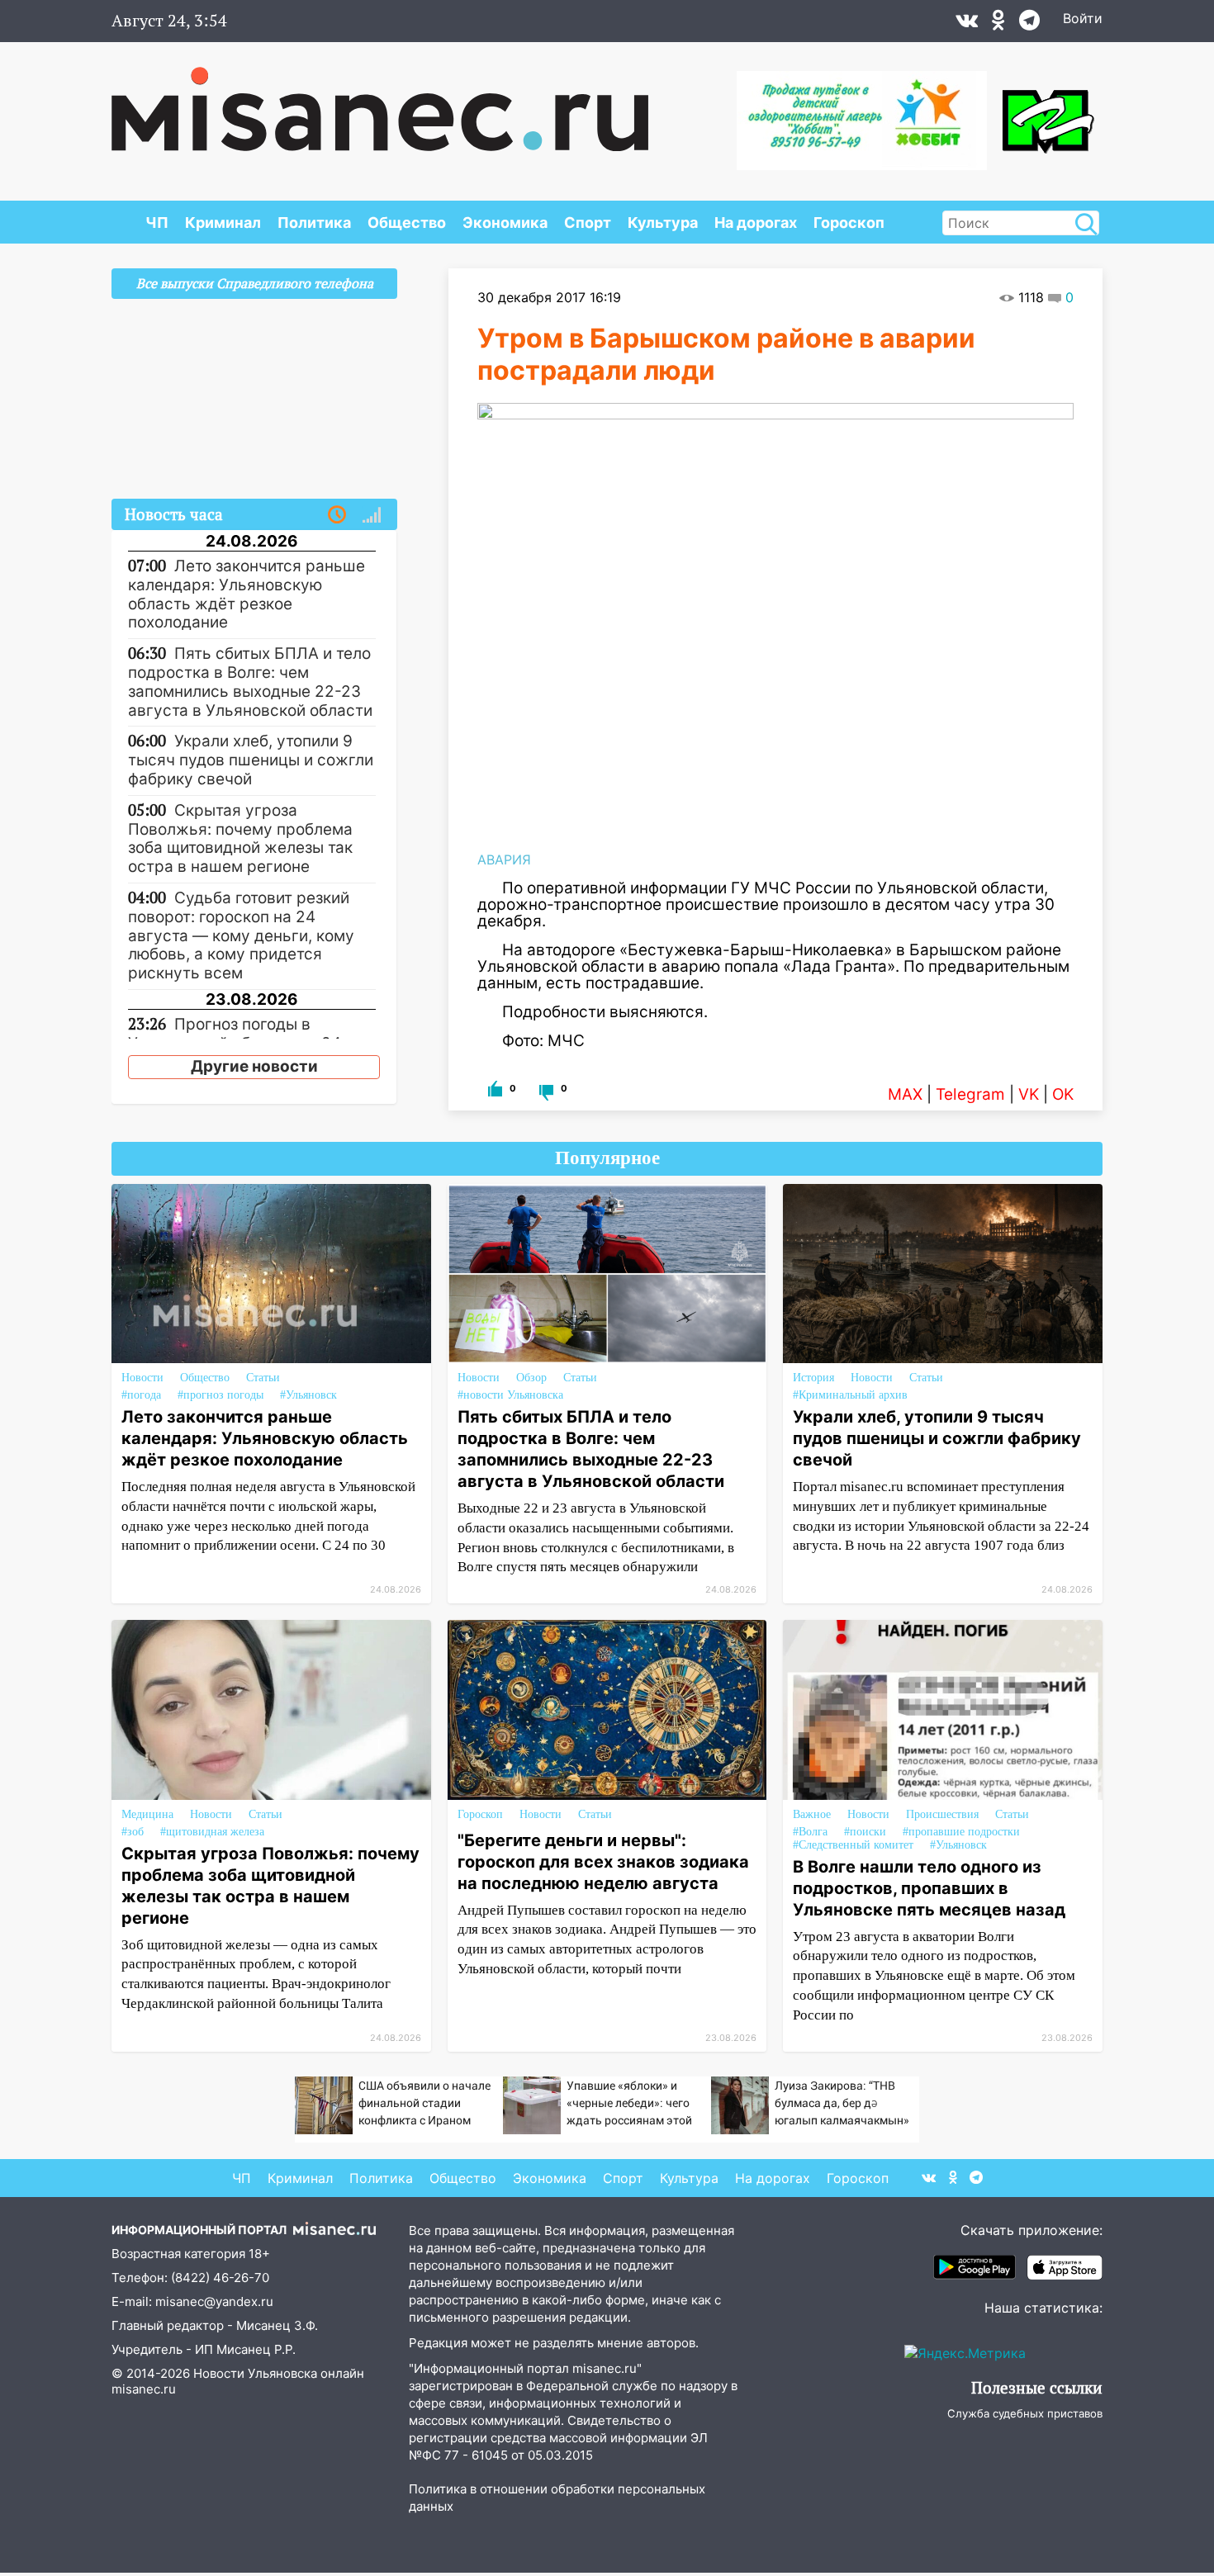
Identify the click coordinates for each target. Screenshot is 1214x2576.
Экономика (505, 223)
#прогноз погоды (221, 1395)
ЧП (157, 223)
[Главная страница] (380, 101)
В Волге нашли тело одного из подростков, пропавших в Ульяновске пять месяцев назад (929, 1888)
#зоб (133, 1832)
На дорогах (756, 223)
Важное (812, 1814)
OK (1063, 1094)
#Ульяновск (308, 1395)
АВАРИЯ (504, 859)
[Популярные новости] (372, 515)
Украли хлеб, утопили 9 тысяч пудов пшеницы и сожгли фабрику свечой (937, 1438)
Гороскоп (849, 223)
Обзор (531, 1378)
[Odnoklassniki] (998, 24)
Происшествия (942, 1814)
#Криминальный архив (850, 1395)
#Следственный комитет (853, 1845)
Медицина (147, 1814)
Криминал (223, 223)
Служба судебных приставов (1025, 2413)
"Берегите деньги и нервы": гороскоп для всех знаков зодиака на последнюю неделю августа (603, 1862)
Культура (663, 223)
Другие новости (254, 1066)
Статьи (263, 1378)
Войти (1083, 18)
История (813, 1378)
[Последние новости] (337, 515)
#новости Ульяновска (510, 1395)
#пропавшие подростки (961, 1832)
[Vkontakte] (967, 24)
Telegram (970, 1094)
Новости (142, 1378)
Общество (407, 223)
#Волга (810, 1832)
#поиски (865, 1832)
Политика (314, 223)
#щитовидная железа (212, 1832)
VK (1029, 1094)
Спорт (588, 223)
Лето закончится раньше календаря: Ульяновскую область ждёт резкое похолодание (265, 1438)
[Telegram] (1029, 24)
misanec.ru (144, 2389)
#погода (141, 1395)
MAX (905, 1094)
